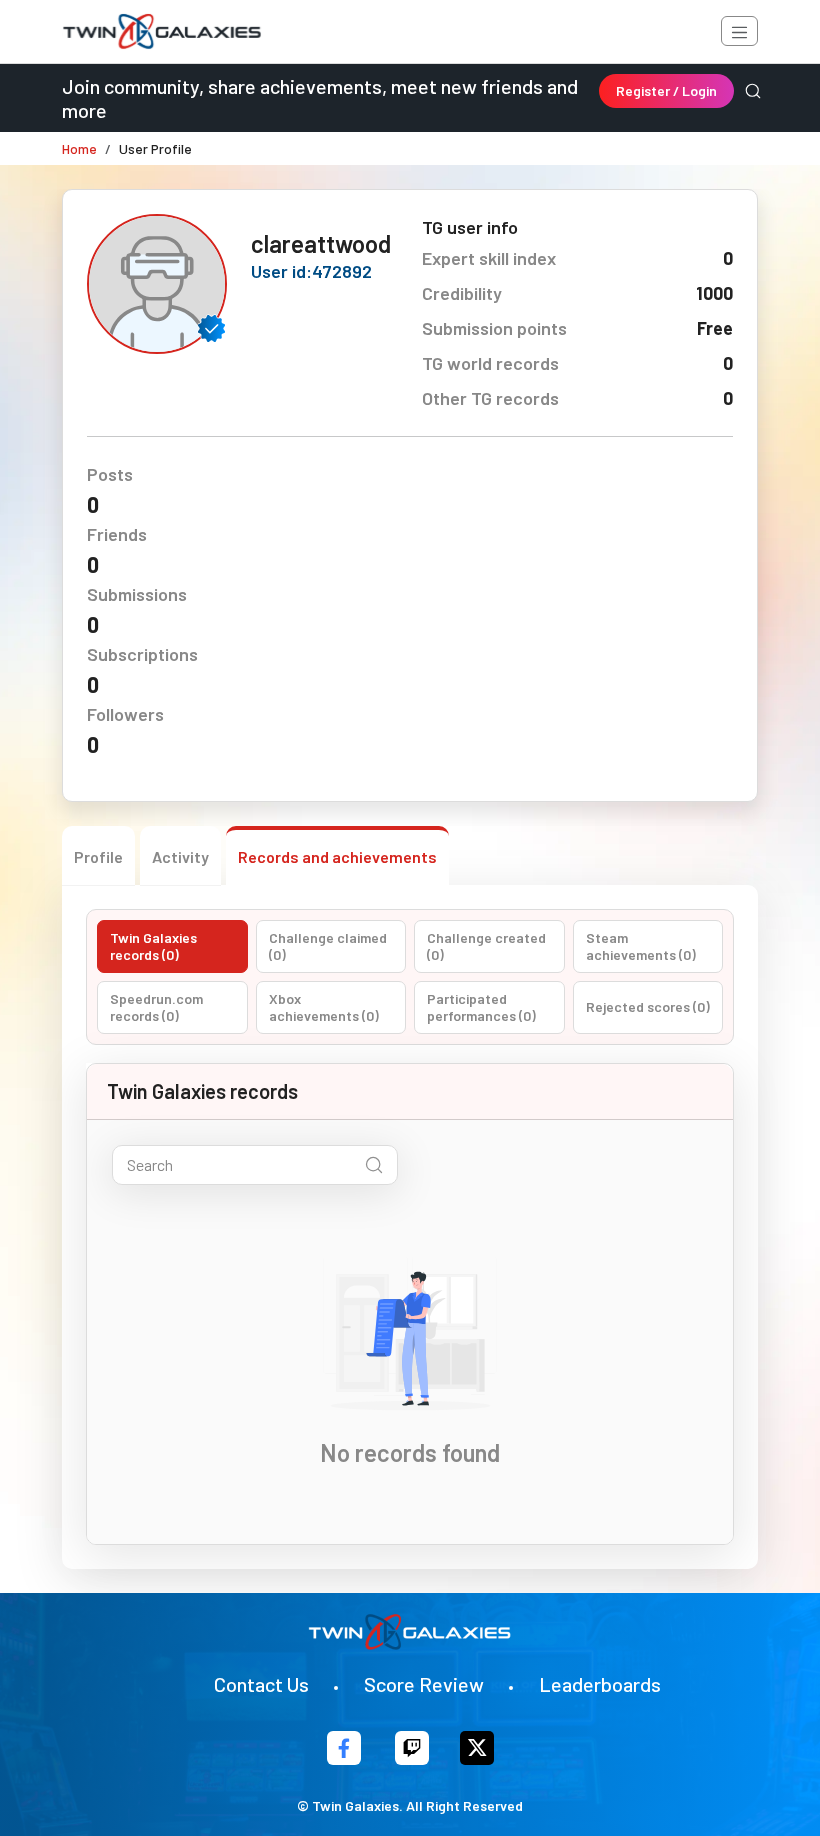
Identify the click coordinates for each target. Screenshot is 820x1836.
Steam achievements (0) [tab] (641, 946)
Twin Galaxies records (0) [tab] (153, 946)
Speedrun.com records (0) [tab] (156, 1007)
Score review (424, 1684)
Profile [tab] (98, 856)
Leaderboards (600, 1684)
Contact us (261, 1684)
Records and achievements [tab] (337, 856)
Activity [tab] (180, 856)
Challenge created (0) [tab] (486, 946)
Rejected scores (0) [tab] (648, 1006)
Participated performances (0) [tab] (481, 1007)
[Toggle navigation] (739, 31)
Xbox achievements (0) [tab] (324, 1007)
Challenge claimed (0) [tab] (328, 946)
